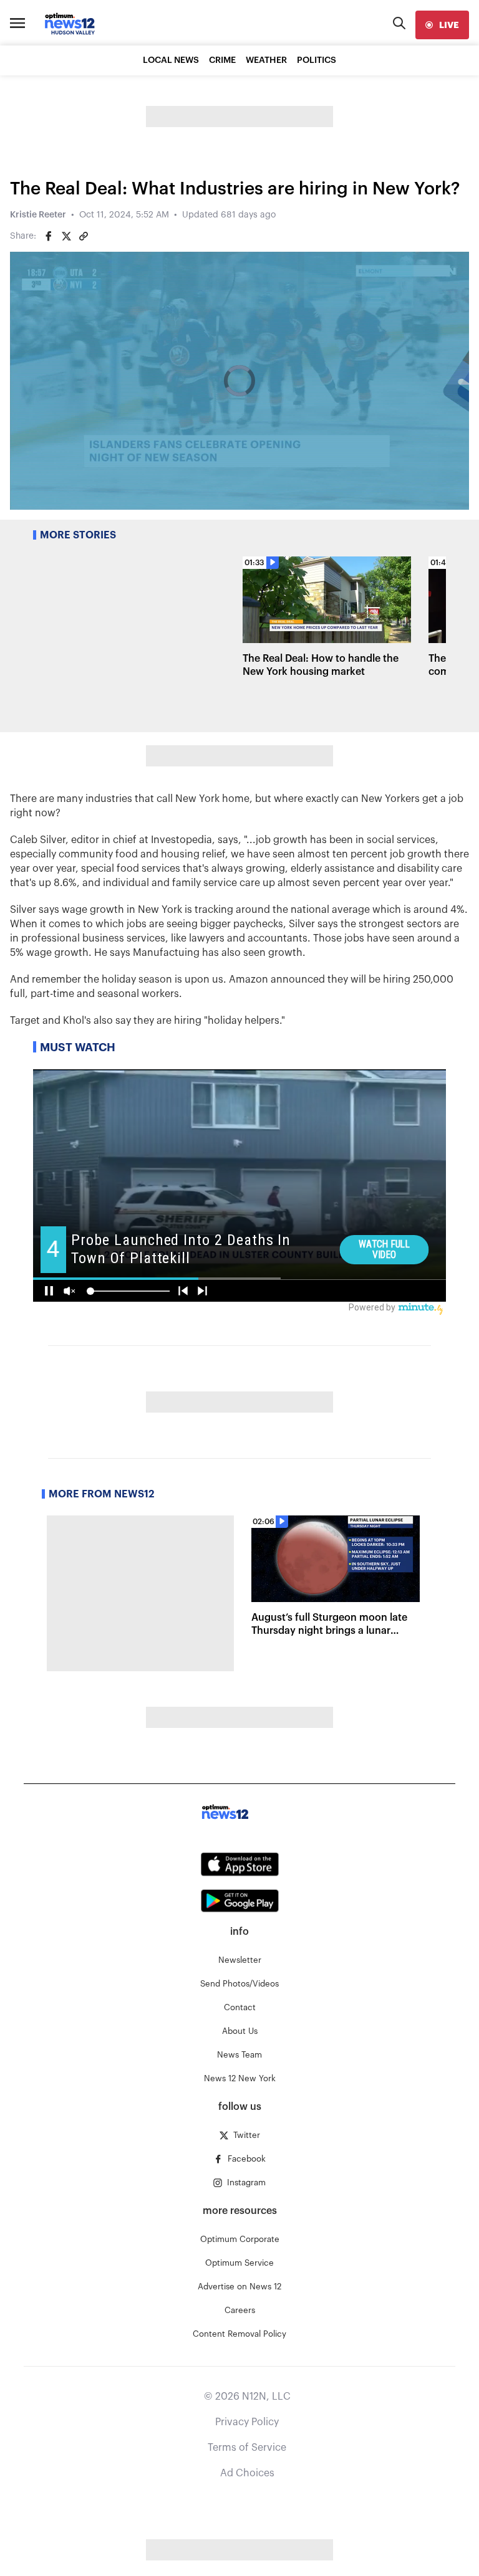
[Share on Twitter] (66, 236)
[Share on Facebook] (49, 236)
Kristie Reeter (38, 215)
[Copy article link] (84, 236)
